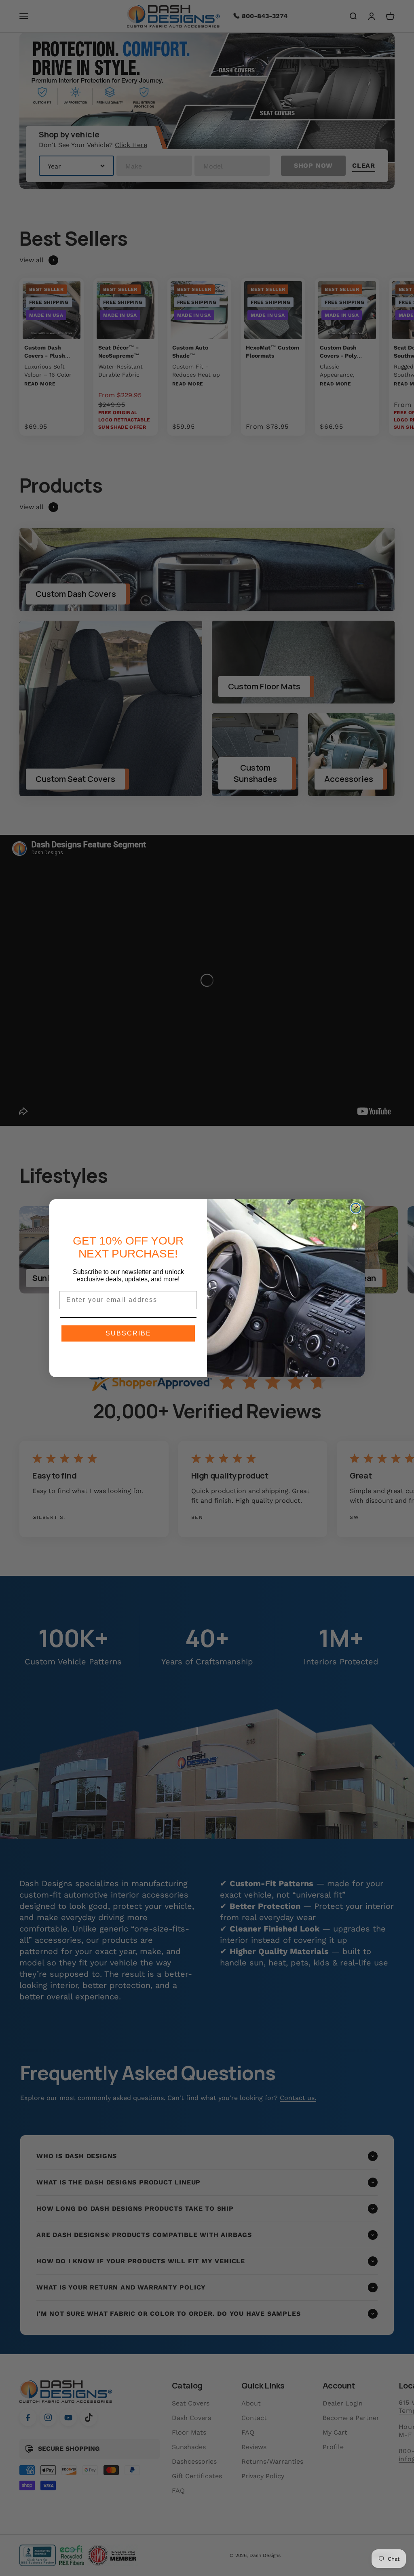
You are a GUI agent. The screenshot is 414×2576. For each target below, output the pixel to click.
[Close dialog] (356, 1208)
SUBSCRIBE (128, 1333)
